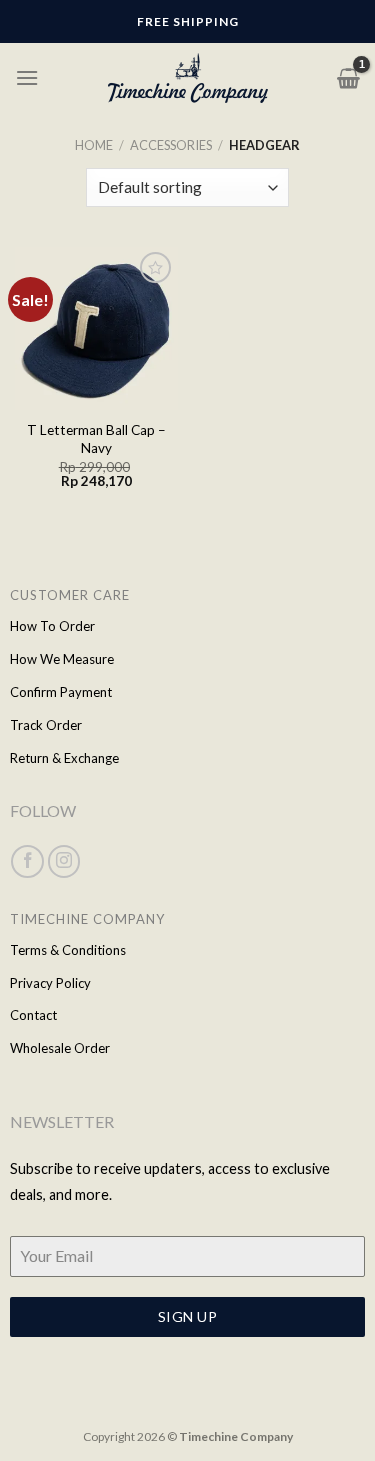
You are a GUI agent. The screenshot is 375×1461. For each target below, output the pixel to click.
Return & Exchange (64, 758)
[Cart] (348, 78)
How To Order (52, 626)
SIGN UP (187, 1316)
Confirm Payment (61, 692)
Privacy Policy (50, 983)
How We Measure (62, 659)
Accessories (171, 145)
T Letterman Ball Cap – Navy (96, 439)
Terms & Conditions (68, 950)
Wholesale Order (60, 1048)
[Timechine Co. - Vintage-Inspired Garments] (188, 78)
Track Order (46, 725)
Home (94, 145)
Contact (33, 1015)
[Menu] (27, 77)
